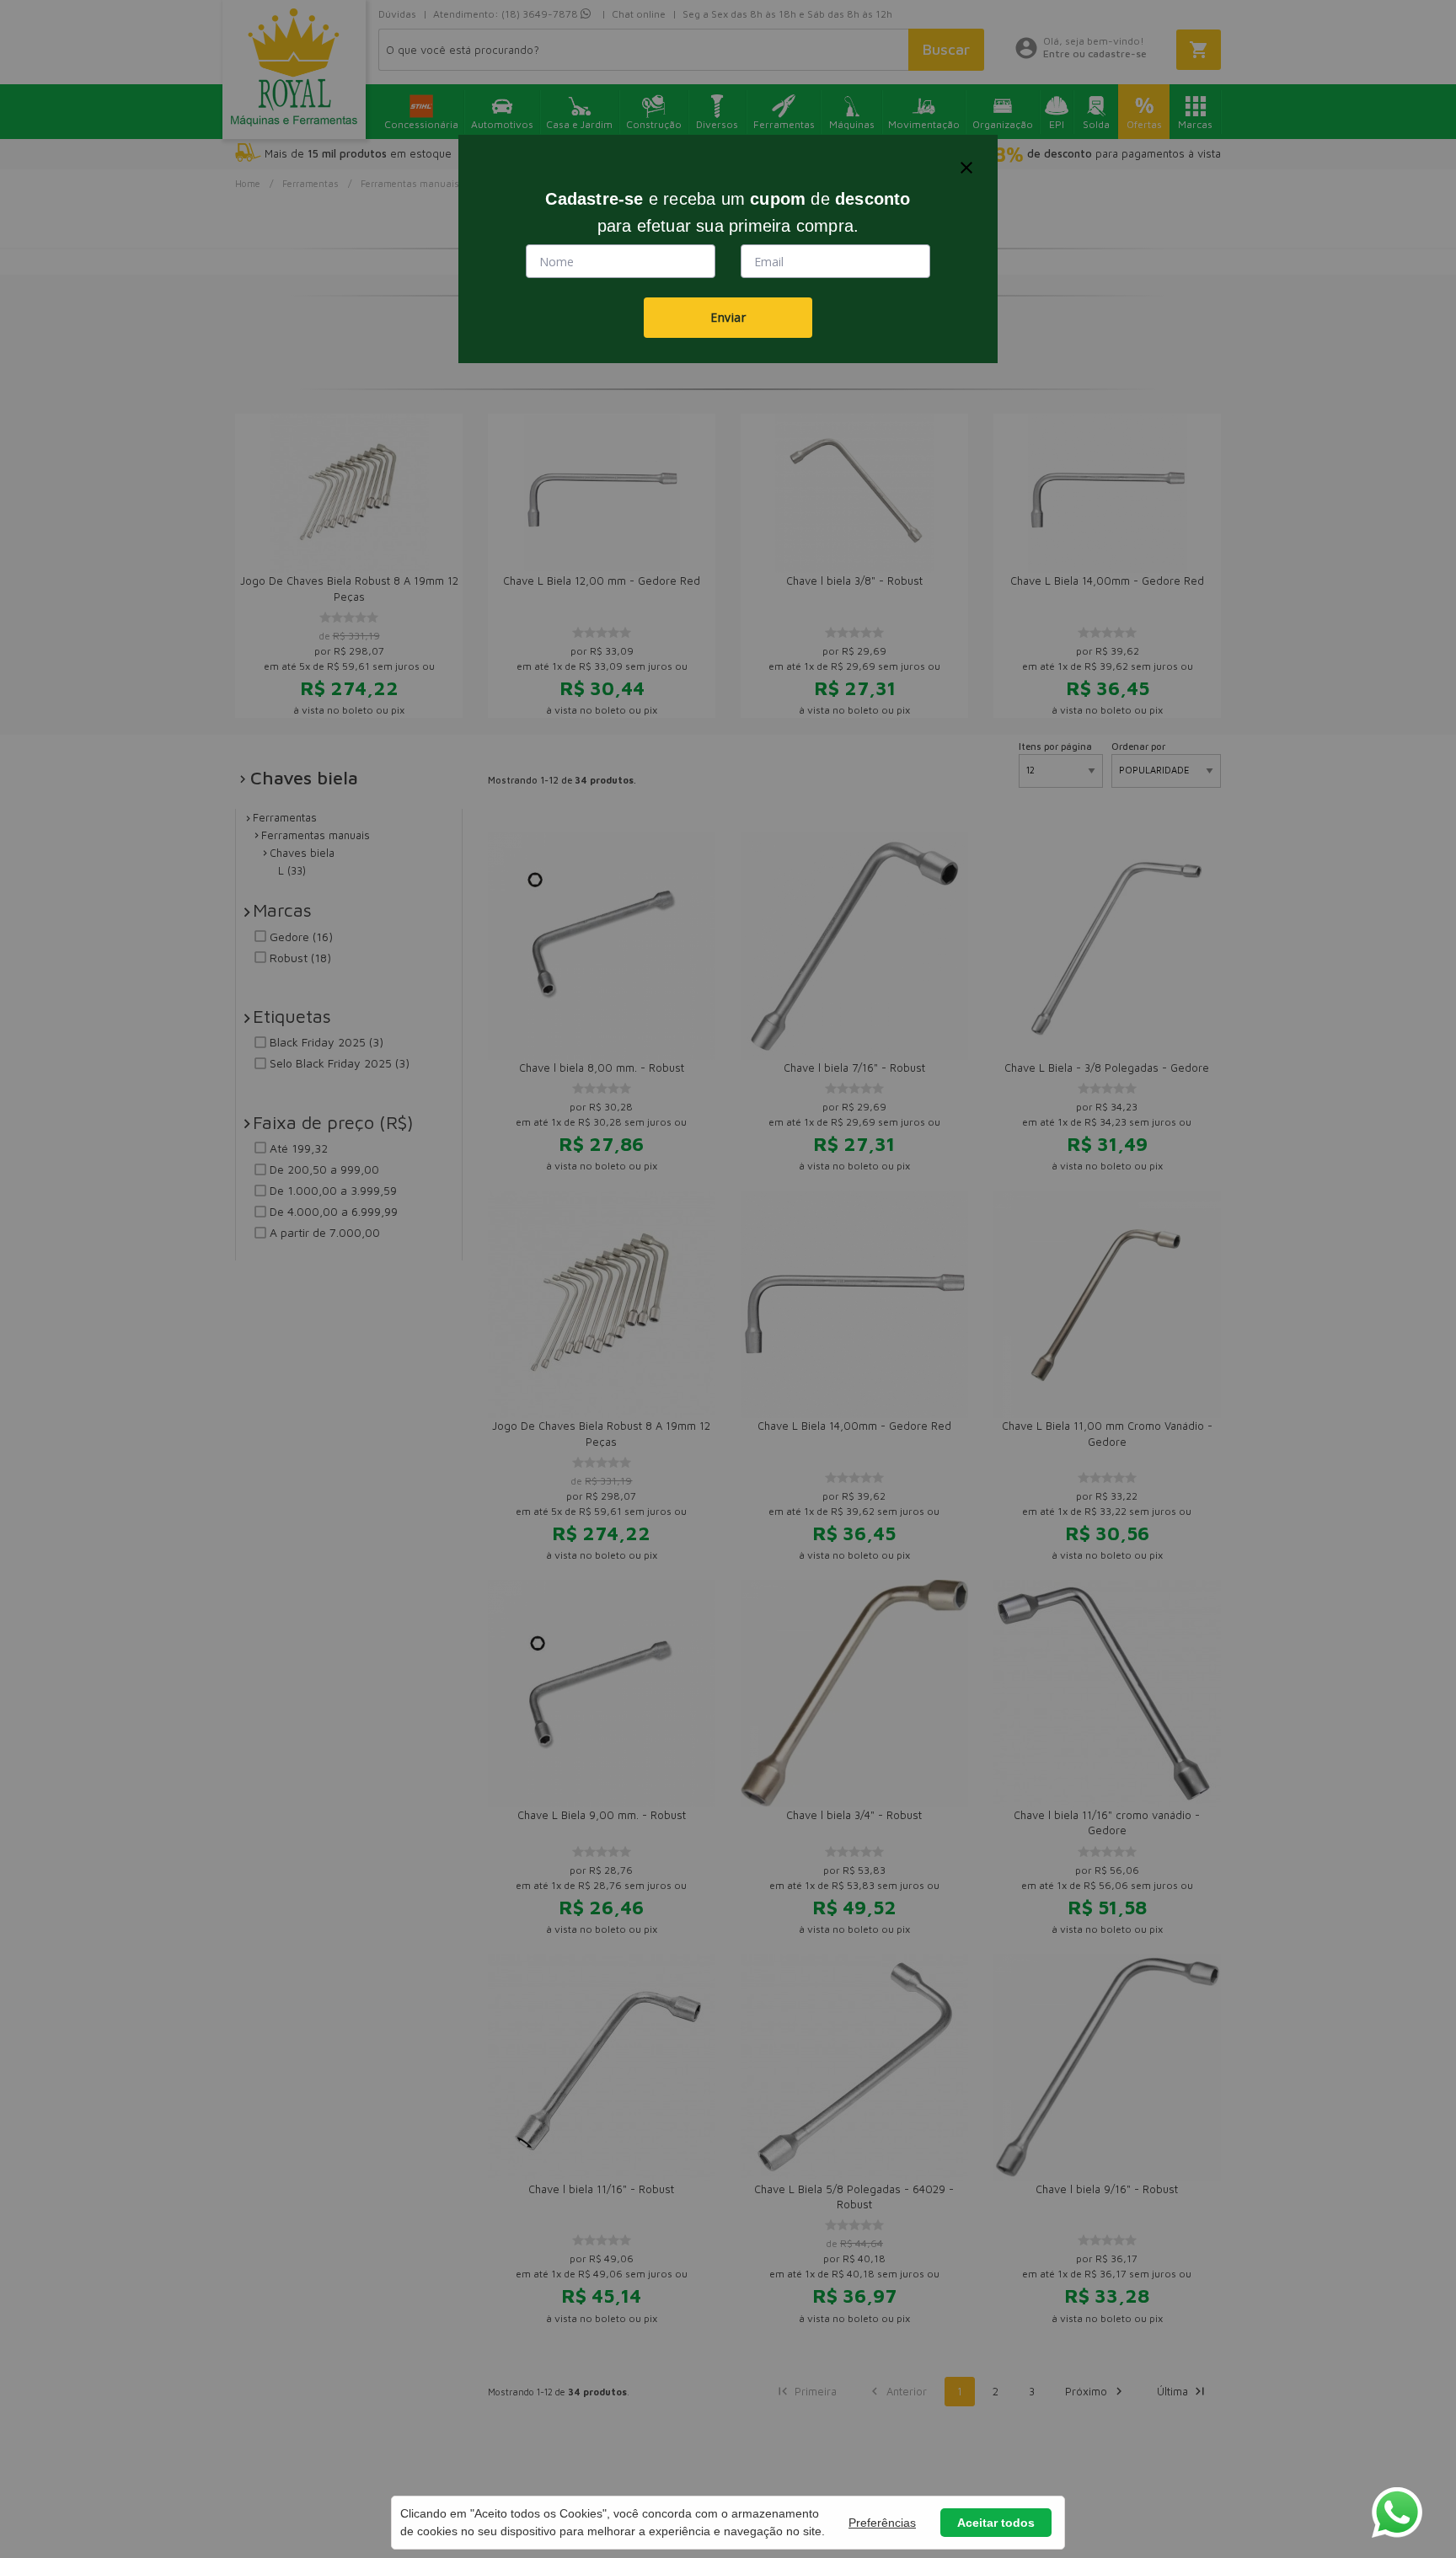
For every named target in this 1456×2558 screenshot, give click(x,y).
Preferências (882, 2523)
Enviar (728, 317)
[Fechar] (966, 168)
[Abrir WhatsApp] (1397, 2513)
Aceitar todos (996, 2523)
